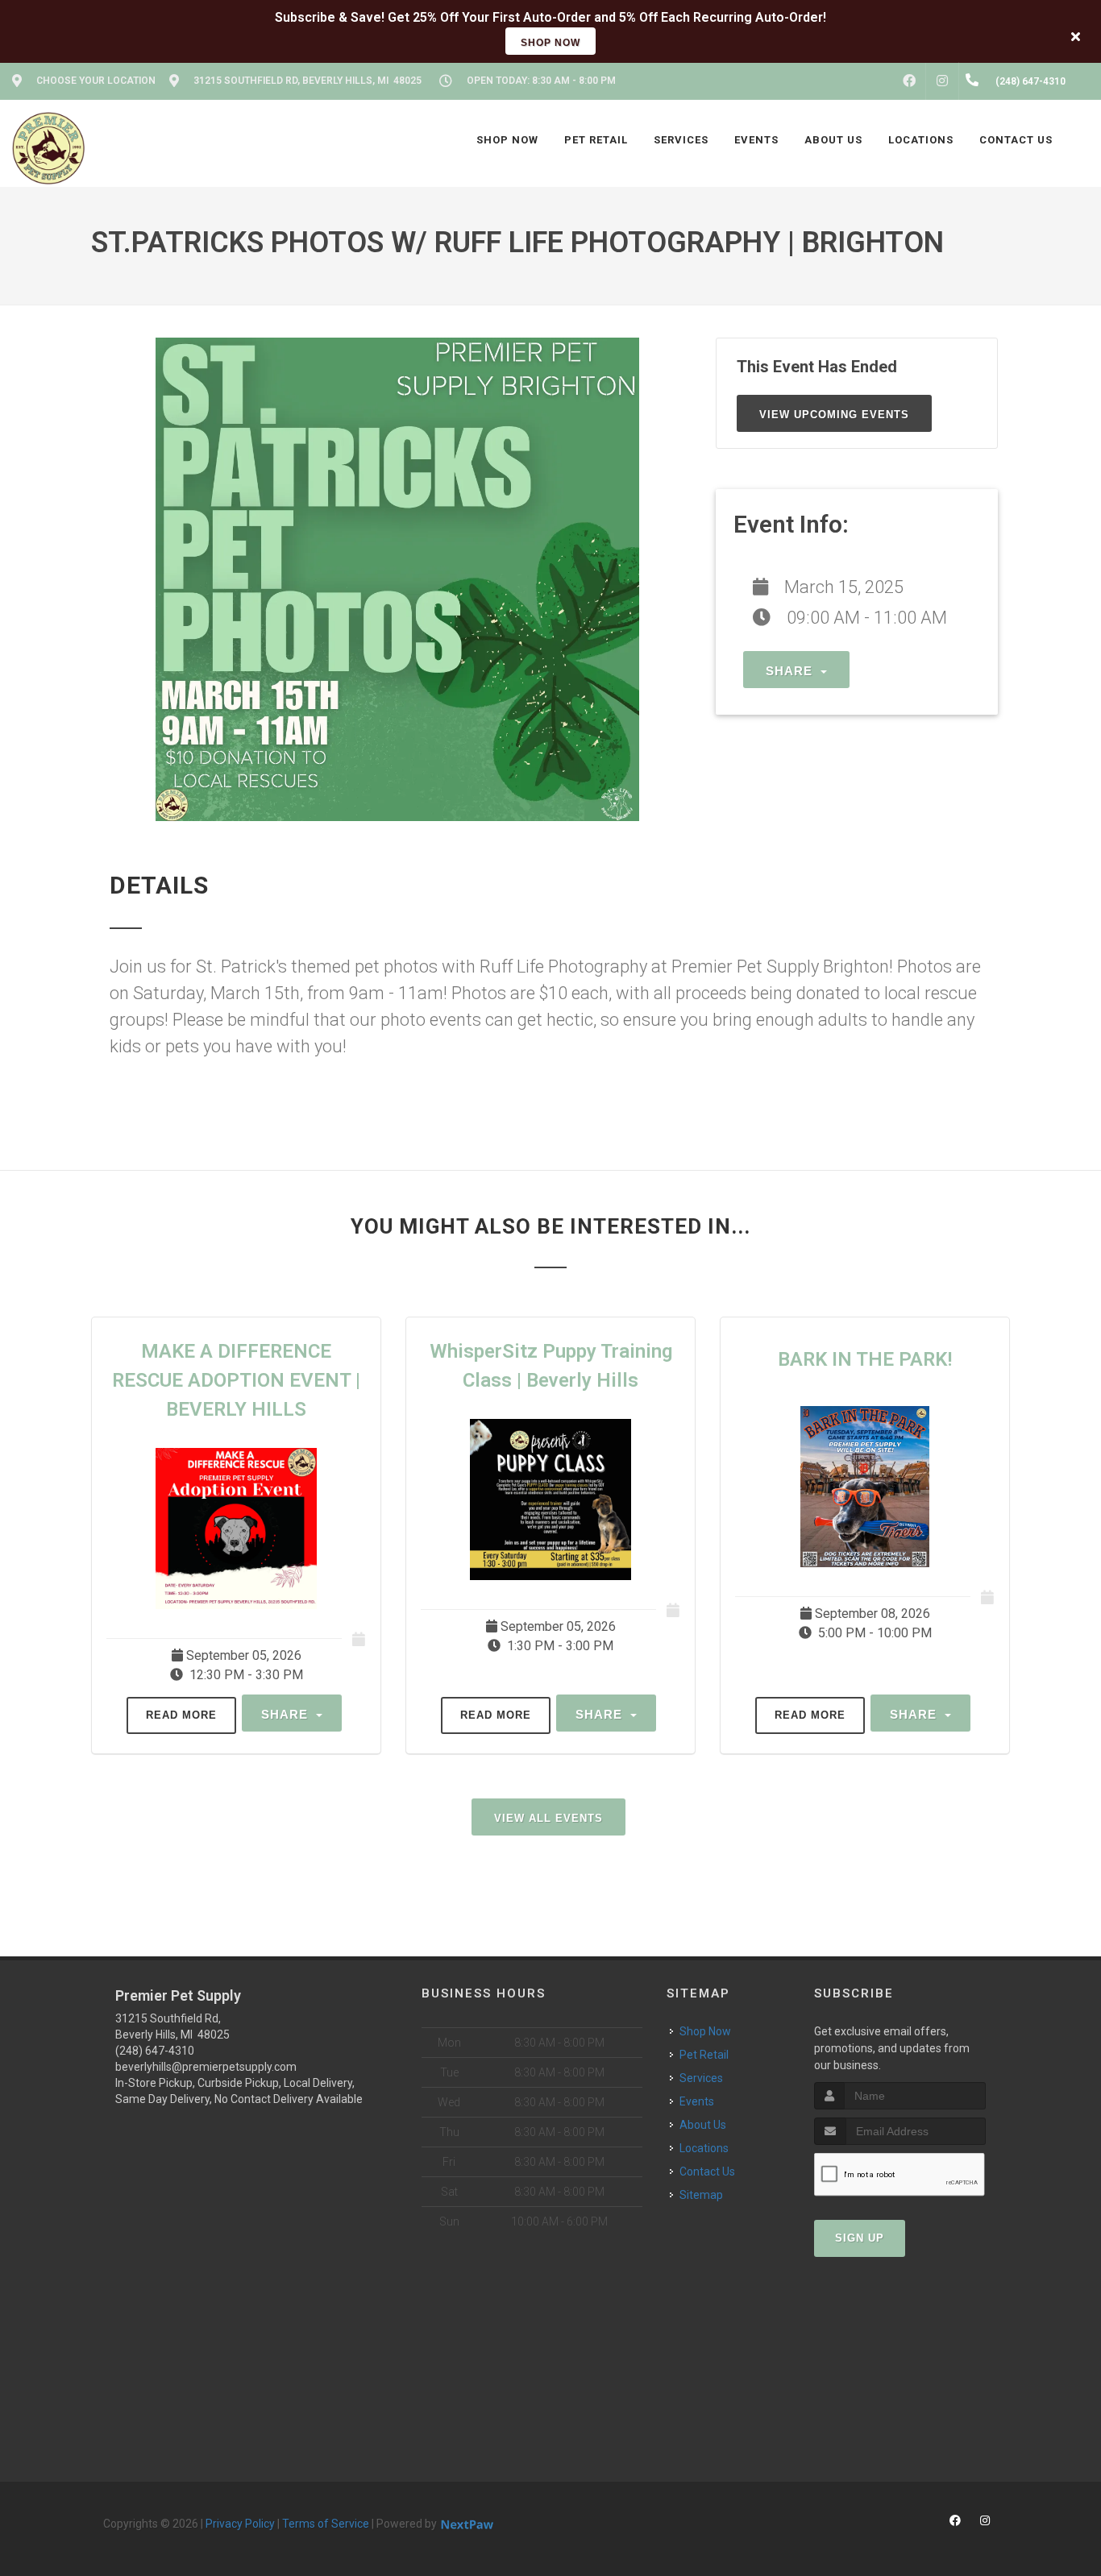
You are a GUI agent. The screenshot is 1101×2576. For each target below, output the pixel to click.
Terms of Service (326, 2524)
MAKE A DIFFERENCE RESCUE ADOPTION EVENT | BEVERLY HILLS (236, 1380)
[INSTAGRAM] (942, 81)
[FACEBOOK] (909, 81)
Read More (181, 1715)
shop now (550, 43)
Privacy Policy (240, 2524)
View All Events (548, 1818)
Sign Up (860, 2238)
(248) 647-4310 (155, 2051)
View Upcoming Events (834, 415)
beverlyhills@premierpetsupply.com (206, 2067)
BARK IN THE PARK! (865, 1359)
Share (791, 671)
